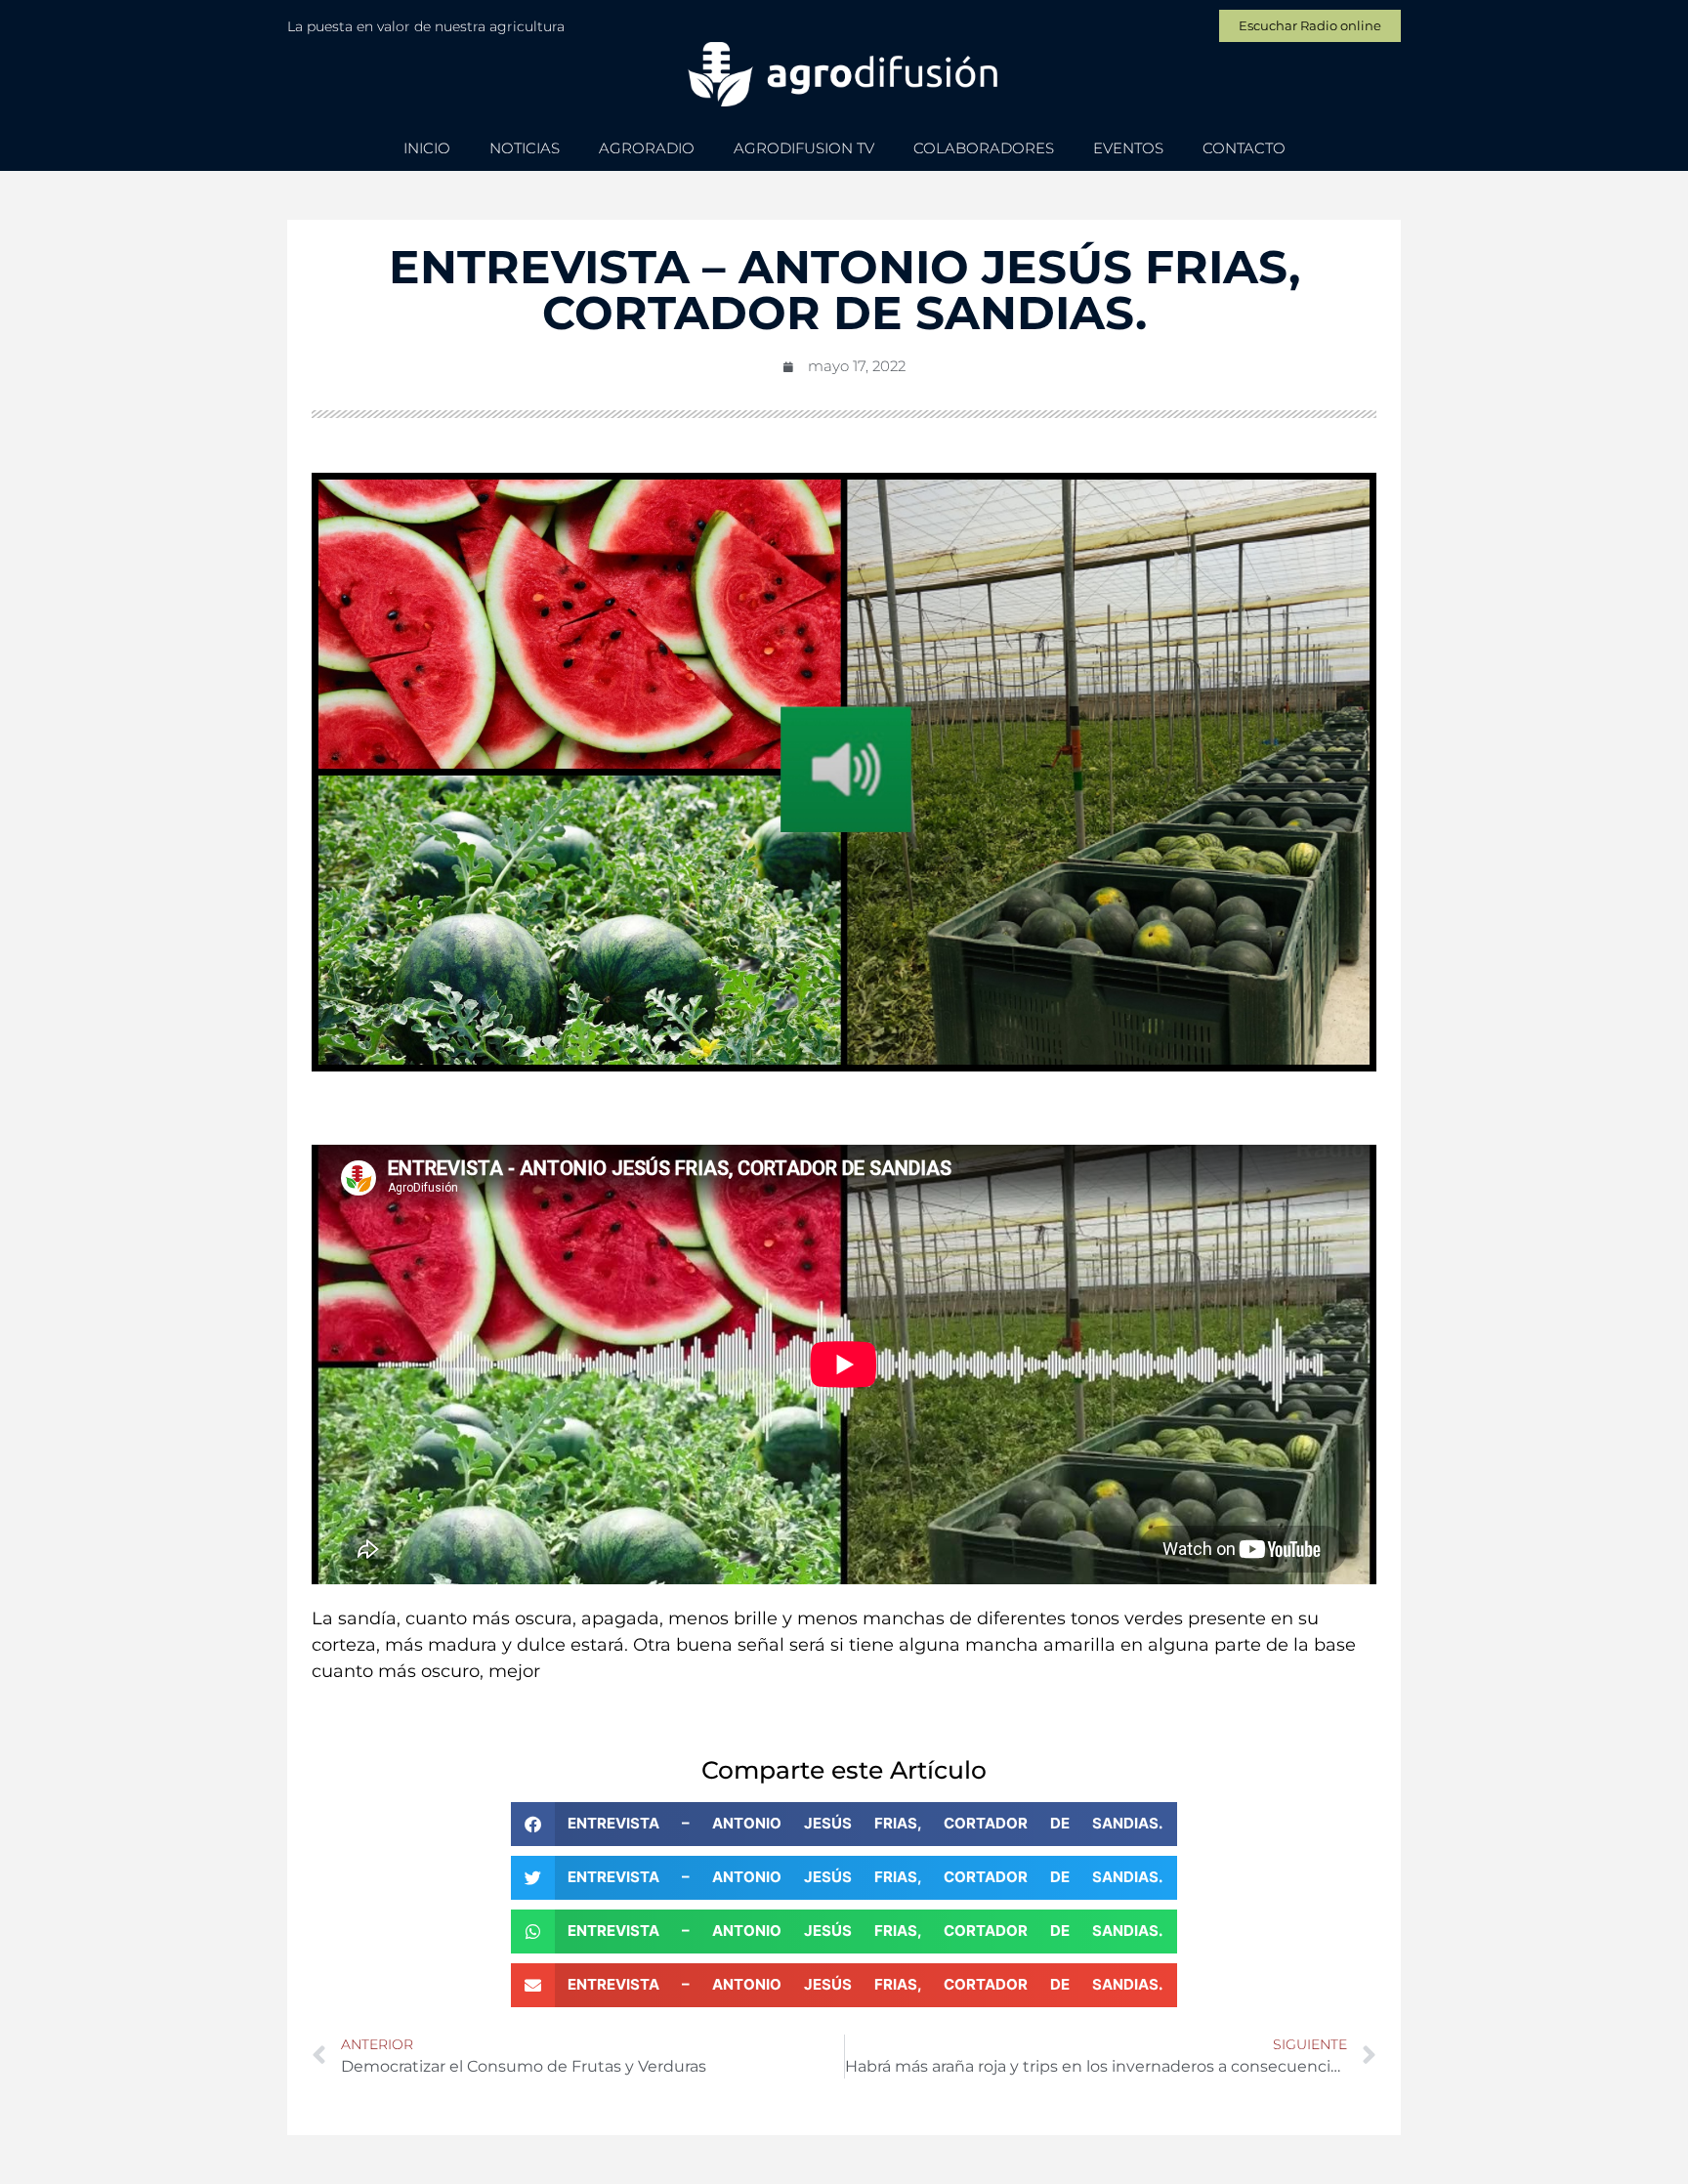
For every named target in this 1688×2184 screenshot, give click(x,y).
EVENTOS (1128, 148)
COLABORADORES (984, 148)
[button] (844, 1824)
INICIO (427, 148)
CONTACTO (1244, 148)
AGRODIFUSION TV (804, 148)
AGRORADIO (647, 148)
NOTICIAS (525, 148)
